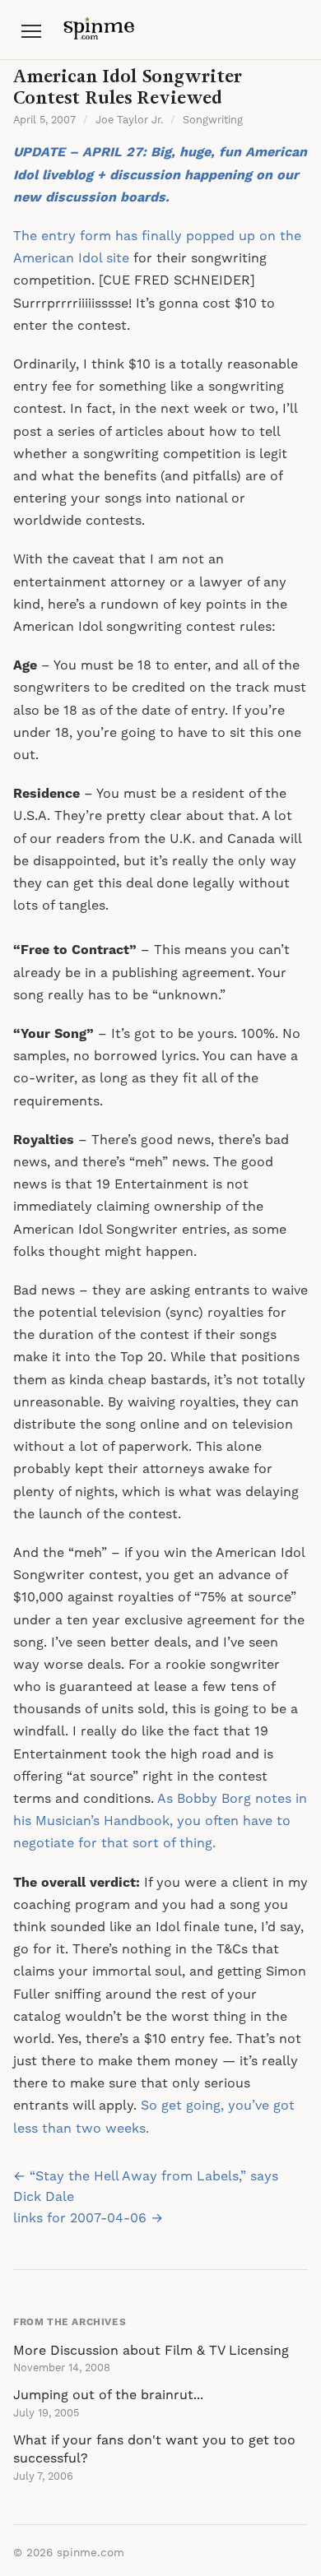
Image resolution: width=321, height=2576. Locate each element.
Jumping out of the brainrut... (108, 2395)
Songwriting (213, 120)
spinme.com (91, 2553)
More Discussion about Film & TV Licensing (151, 2351)
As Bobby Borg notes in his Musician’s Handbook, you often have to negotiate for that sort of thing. (160, 1821)
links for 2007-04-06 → (88, 2218)
